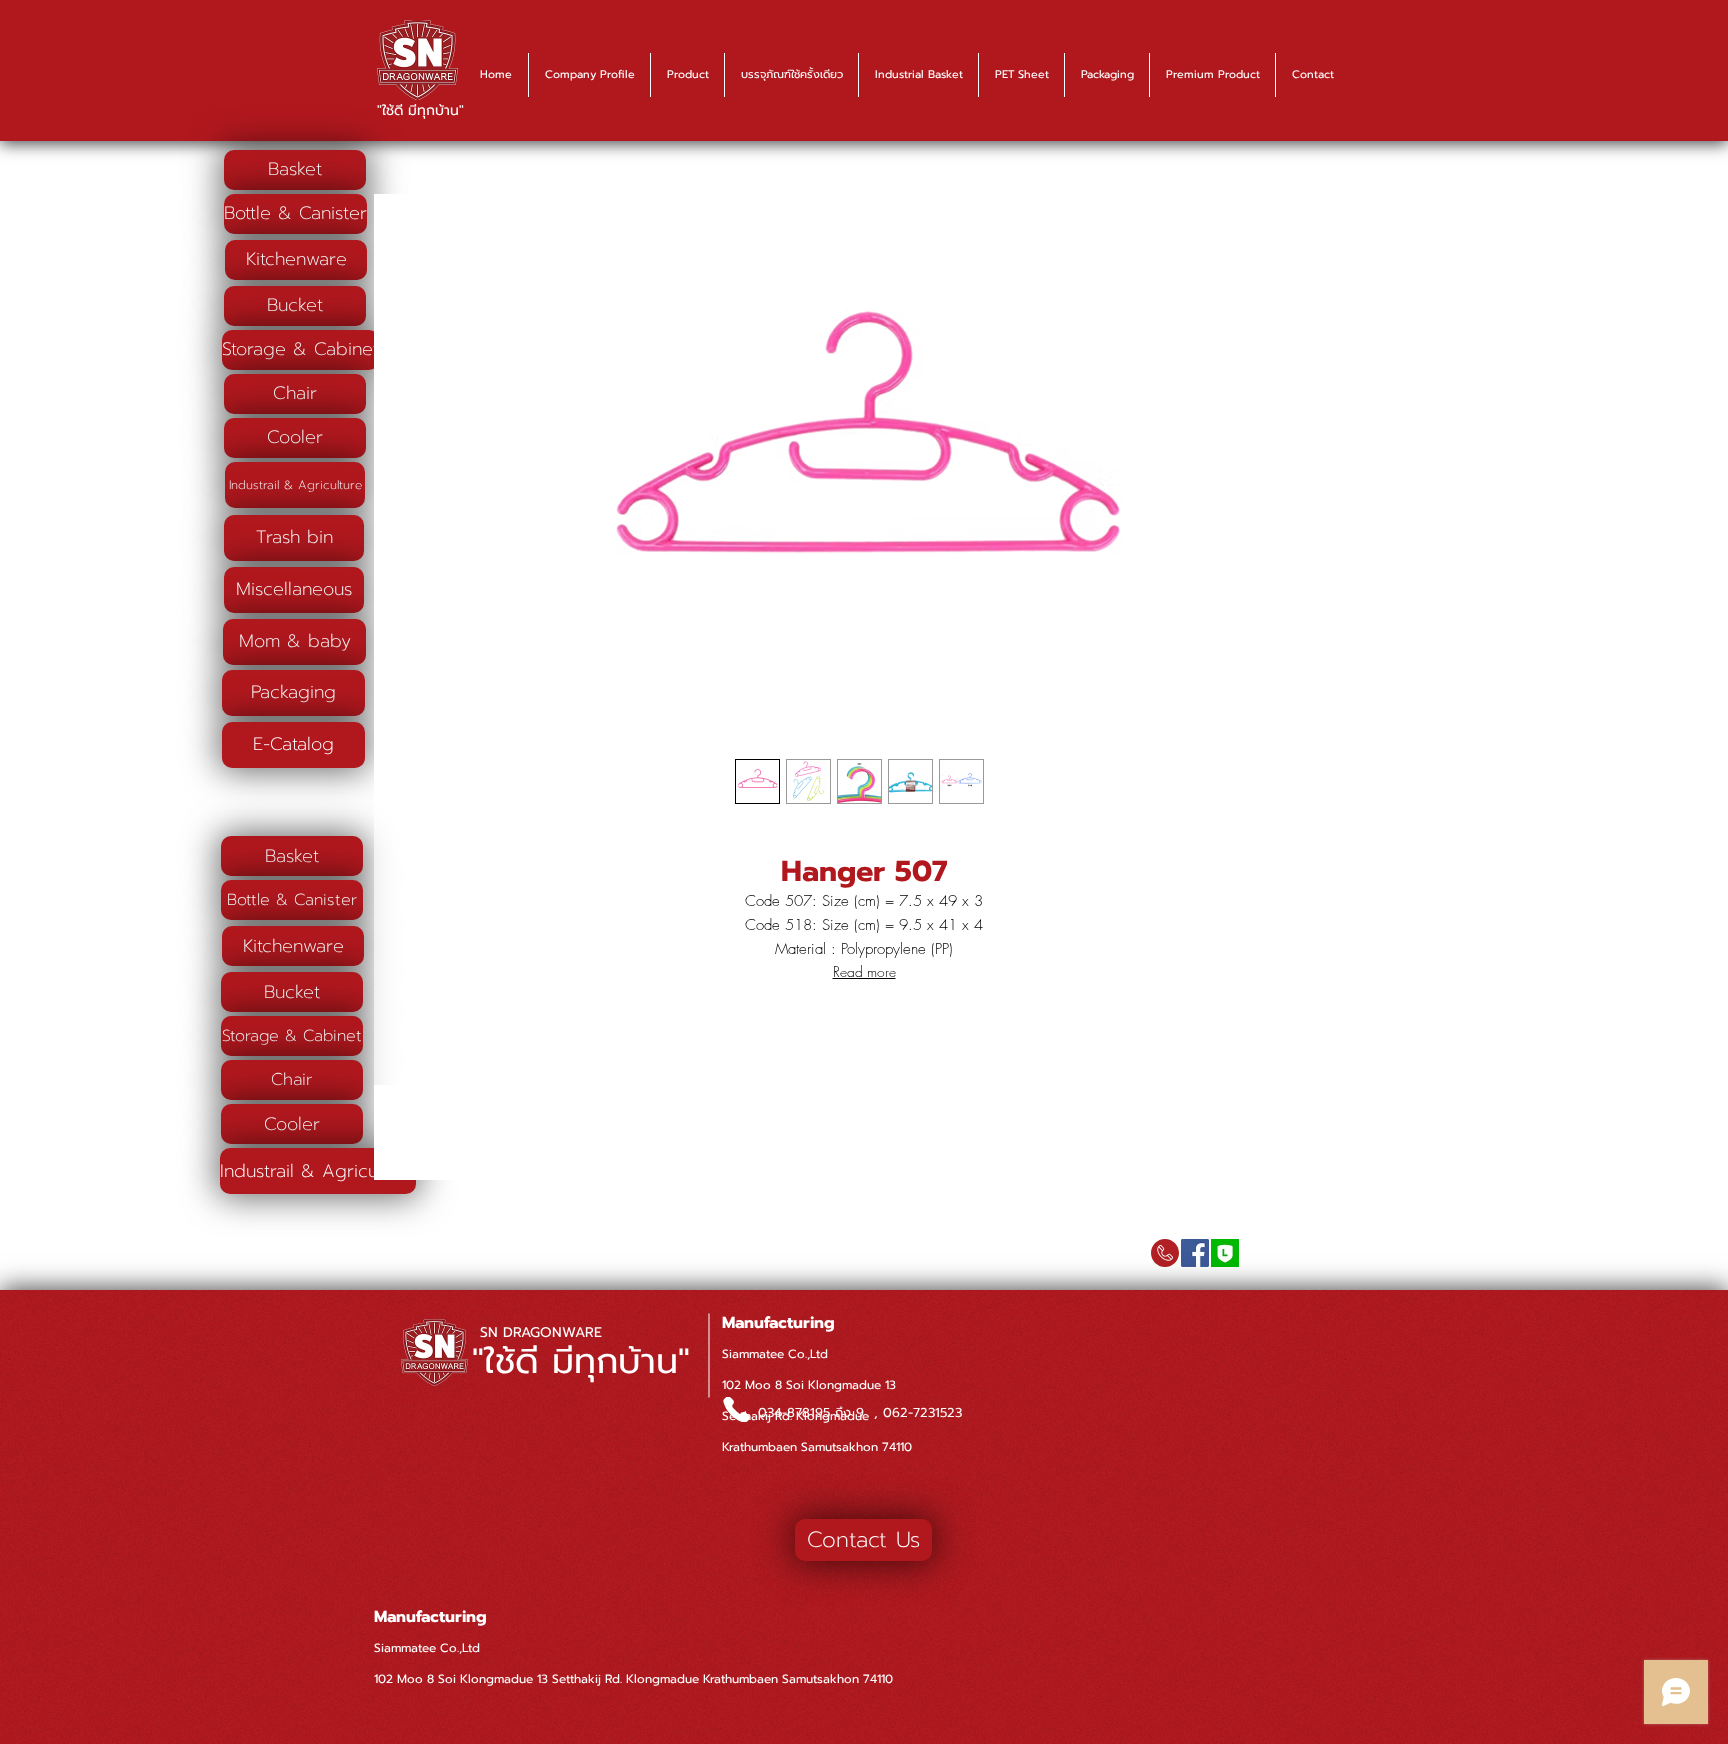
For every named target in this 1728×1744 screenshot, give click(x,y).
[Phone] (736, 1409)
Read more (864, 971)
